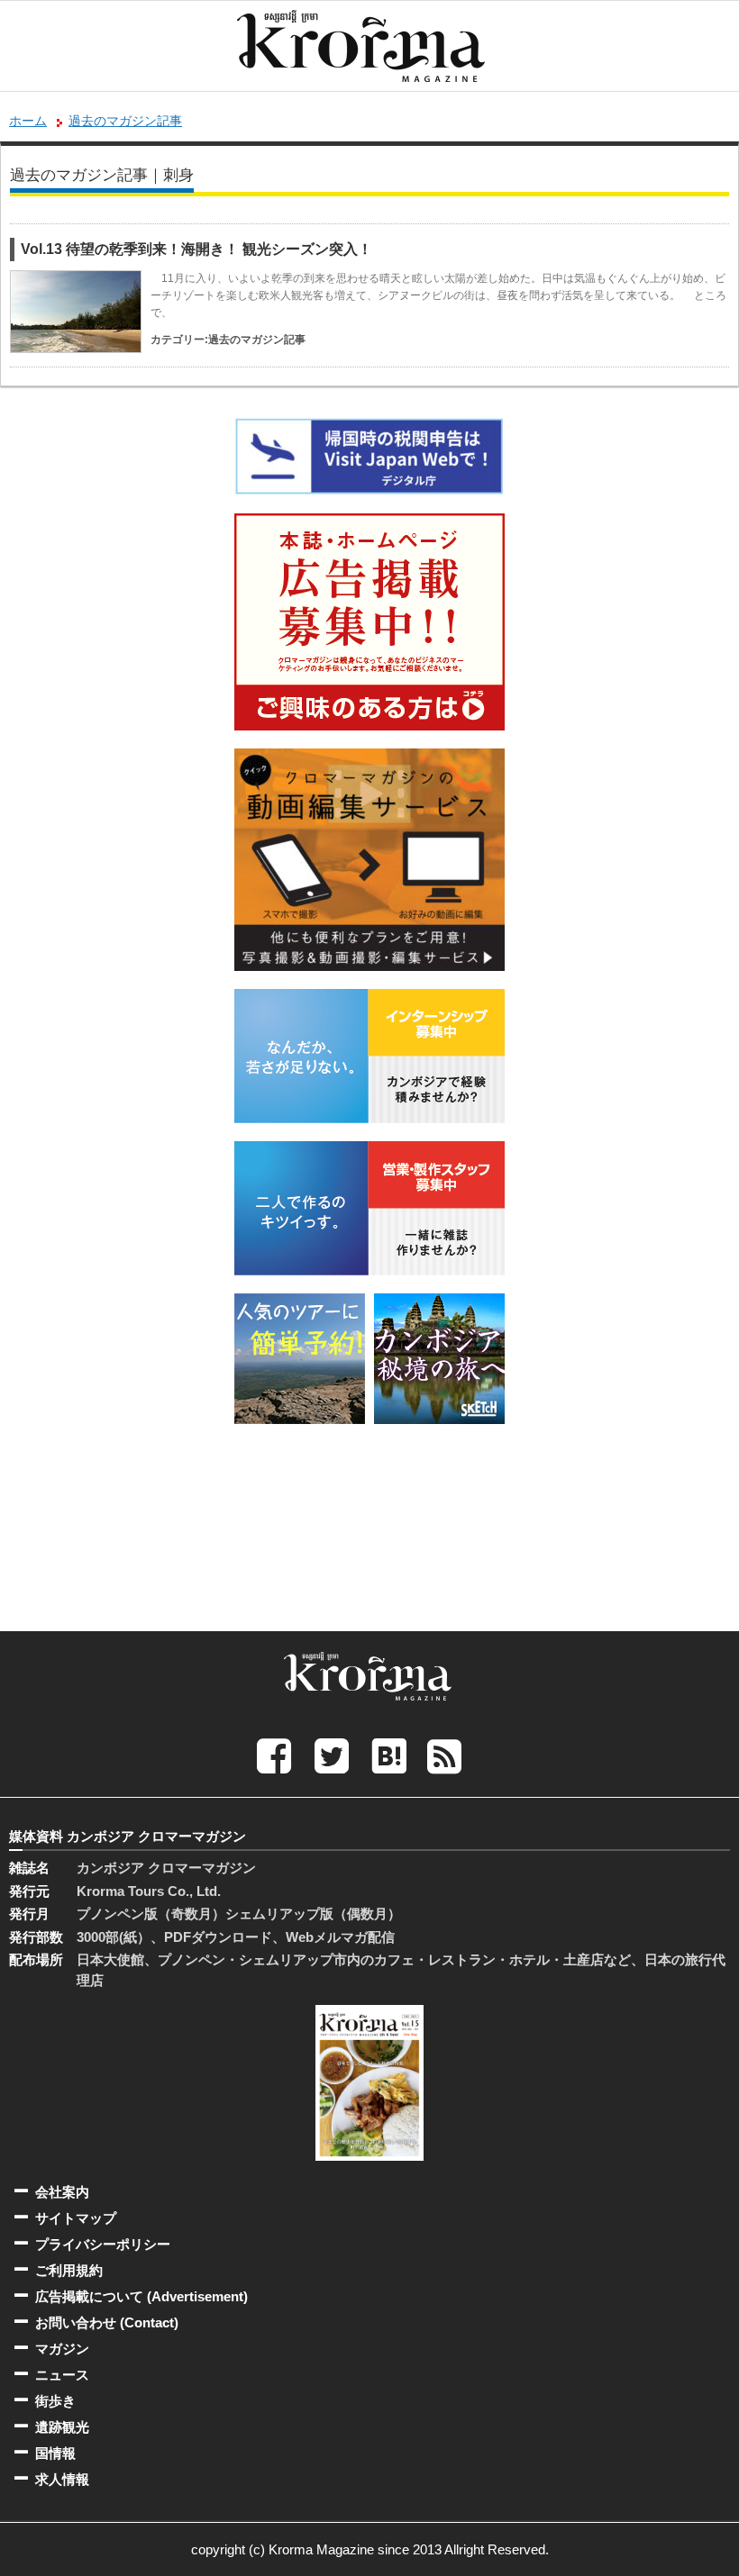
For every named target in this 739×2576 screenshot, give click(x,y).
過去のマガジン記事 (125, 121)
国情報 (55, 2453)
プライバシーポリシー (103, 2244)
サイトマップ (76, 2218)
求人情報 (62, 2479)
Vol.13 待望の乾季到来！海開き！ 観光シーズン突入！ (196, 249)
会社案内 (62, 2192)
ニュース (62, 2375)
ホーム (28, 121)
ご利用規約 (69, 2270)
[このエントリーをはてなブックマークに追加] (389, 1755)
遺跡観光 (62, 2427)
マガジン (62, 2349)
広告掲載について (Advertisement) (141, 2296)
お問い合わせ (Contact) (107, 2322)
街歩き (55, 2401)
